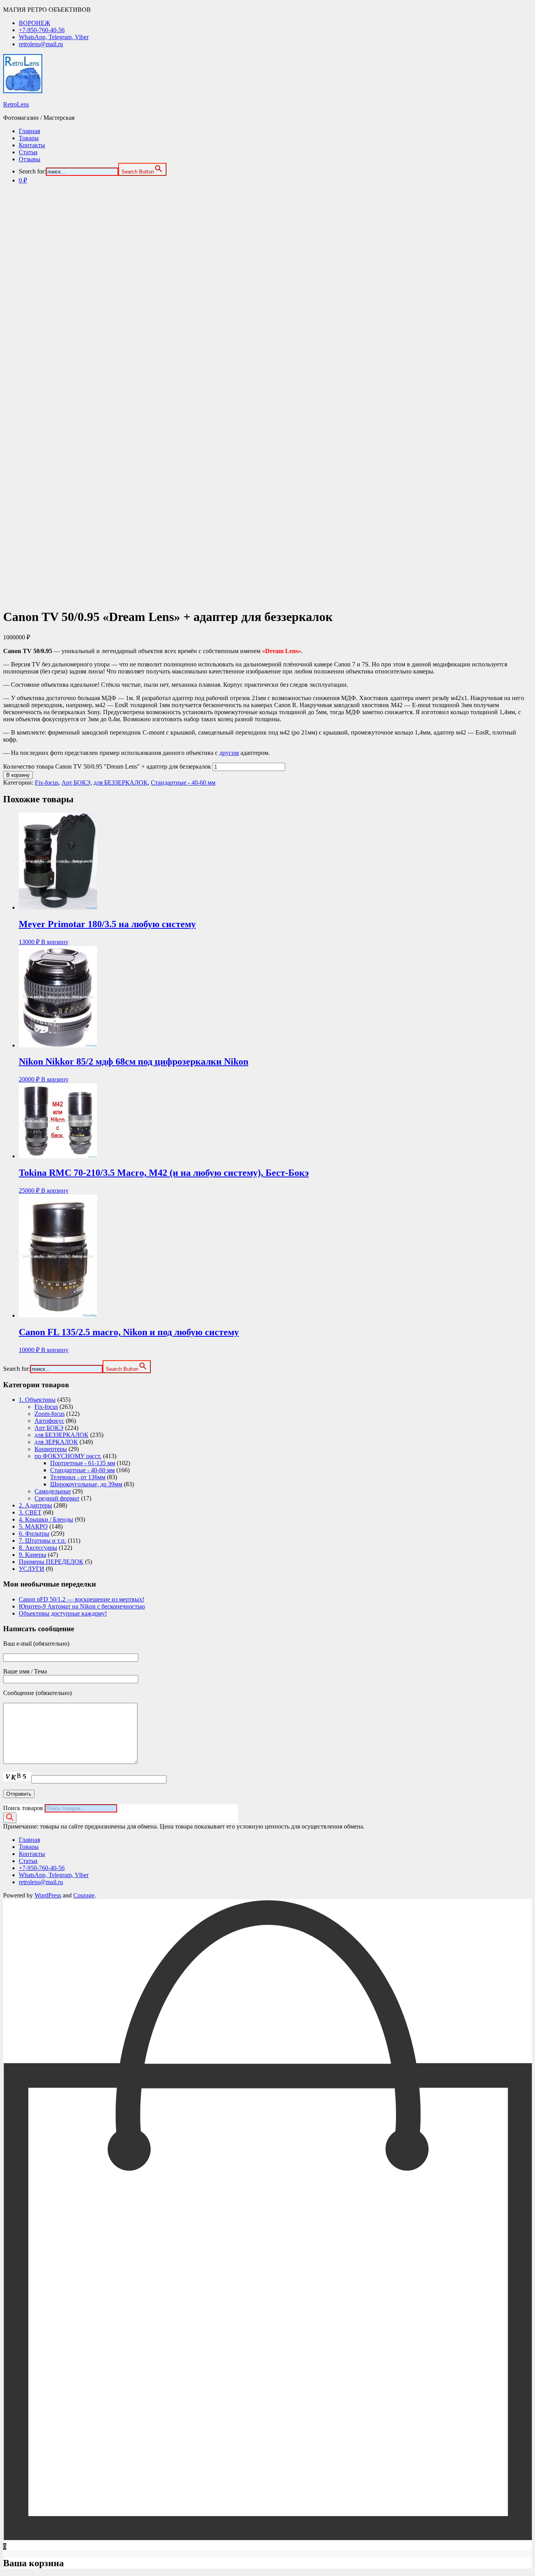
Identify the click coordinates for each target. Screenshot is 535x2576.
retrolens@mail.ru (41, 44)
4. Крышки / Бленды (46, 1519)
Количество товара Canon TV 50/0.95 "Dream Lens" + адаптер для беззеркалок (107, 766)
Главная (29, 131)
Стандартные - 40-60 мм (183, 783)
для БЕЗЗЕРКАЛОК (121, 783)
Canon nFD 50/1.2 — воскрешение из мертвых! (81, 1599)
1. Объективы (37, 1400)
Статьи (28, 152)
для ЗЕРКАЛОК (56, 1442)
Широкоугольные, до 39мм (86, 1484)
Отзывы (30, 159)
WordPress (48, 1895)
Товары (29, 138)
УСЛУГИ (32, 1569)
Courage (84, 1895)
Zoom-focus (50, 1414)
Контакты (32, 145)
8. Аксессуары (38, 1548)
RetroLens (16, 104)
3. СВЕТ (30, 1512)
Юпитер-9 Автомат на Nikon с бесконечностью (82, 1606)
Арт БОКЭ (76, 783)
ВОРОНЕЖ (34, 23)
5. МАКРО (33, 1526)
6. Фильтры (34, 1534)
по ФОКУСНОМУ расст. (68, 1456)
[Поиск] (10, 1818)
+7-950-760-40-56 (42, 30)
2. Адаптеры (35, 1505)
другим (229, 753)
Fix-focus (47, 783)
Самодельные (53, 1491)
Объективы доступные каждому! (63, 1613)
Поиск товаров (23, 1808)
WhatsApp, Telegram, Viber (54, 37)
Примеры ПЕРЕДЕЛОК (51, 1562)
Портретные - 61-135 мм (83, 1463)
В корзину (18, 775)
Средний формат (57, 1498)
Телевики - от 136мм (78, 1477)
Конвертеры (51, 1449)
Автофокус (49, 1421)
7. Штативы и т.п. (42, 1541)
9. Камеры (33, 1555)
